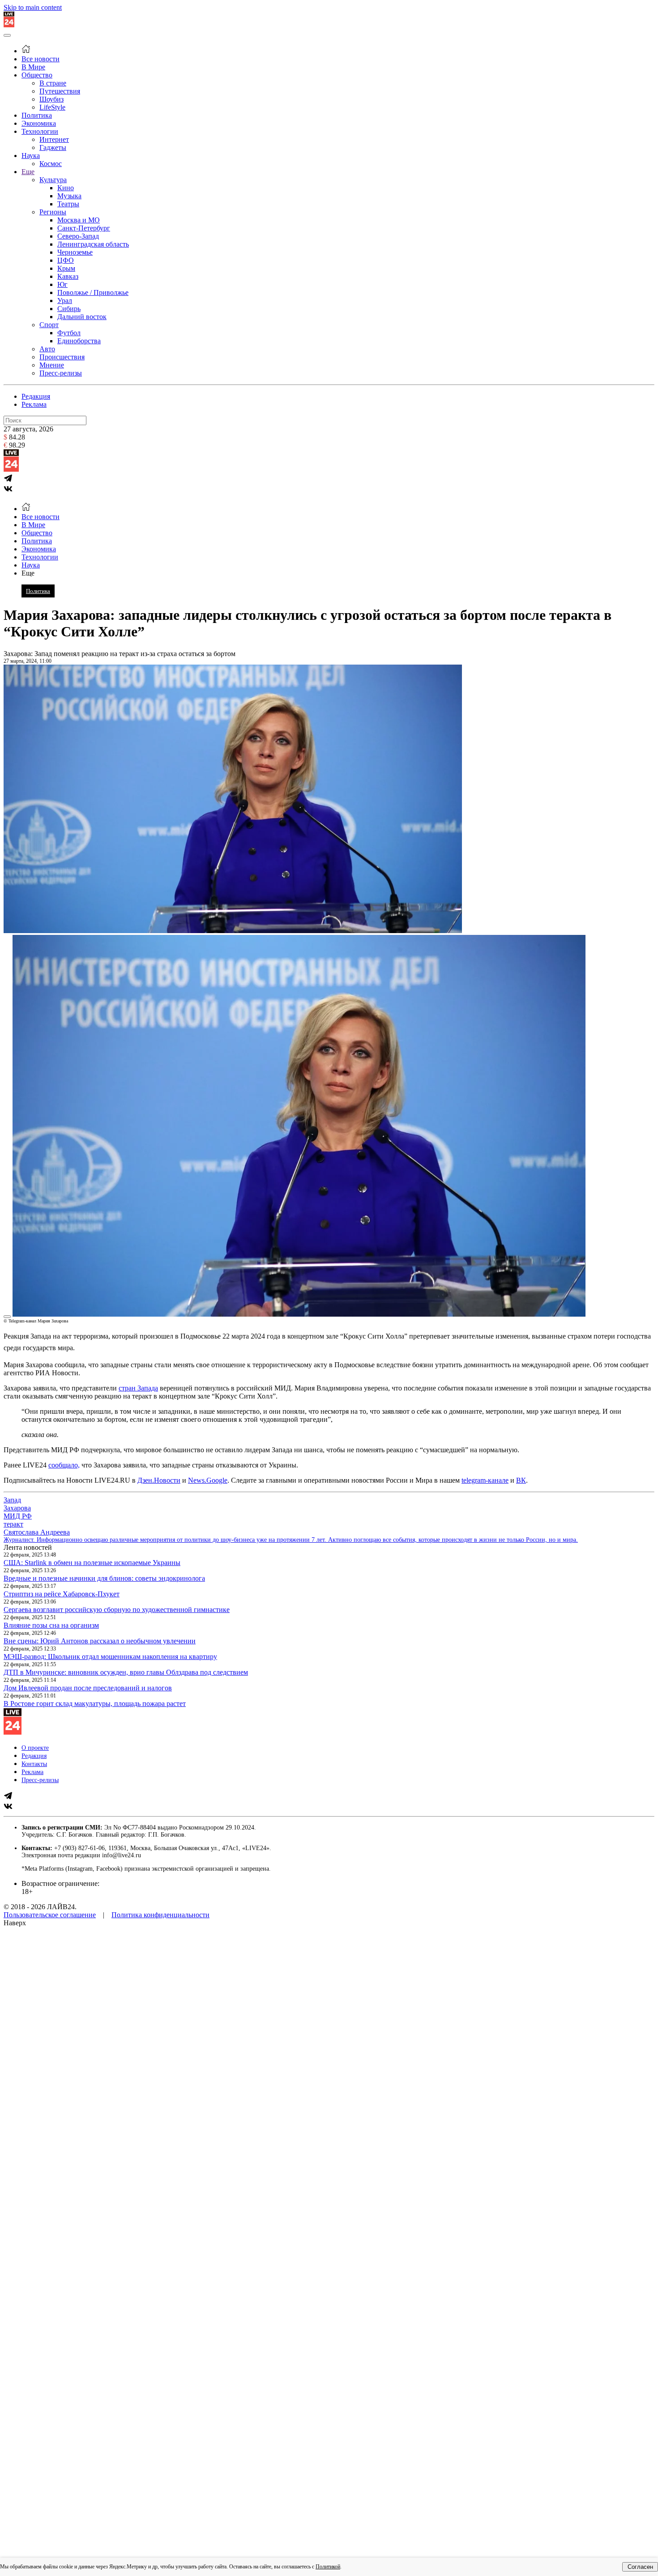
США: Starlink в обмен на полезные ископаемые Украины (92, 1563)
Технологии (40, 131)
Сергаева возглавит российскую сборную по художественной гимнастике (117, 1610)
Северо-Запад (78, 236)
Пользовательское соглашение (50, 1915)
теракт (13, 1524)
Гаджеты (53, 147)
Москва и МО (79, 220)
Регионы (53, 212)
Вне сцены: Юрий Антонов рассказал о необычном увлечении (100, 1641)
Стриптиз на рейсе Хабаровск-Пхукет (62, 1594)
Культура (53, 180)
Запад (12, 1500)
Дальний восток (82, 317)
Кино (66, 188)
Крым (66, 268)
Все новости (41, 59)
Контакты (34, 1764)
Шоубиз (51, 99)
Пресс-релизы (61, 373)
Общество (37, 75)
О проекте (35, 1748)
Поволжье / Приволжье (93, 292)
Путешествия (60, 91)
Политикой (328, 2567)
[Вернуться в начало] (9, 25)
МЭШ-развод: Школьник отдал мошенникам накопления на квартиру (110, 1657)
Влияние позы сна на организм (51, 1625)
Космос (51, 164)
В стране (53, 83)
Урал (65, 301)
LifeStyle (52, 107)
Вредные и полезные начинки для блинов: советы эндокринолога (104, 1578)
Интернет (54, 139)
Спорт (49, 325)
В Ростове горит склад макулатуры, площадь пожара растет (95, 1704)
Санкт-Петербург (84, 228)
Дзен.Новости (159, 1480)
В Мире (33, 67)
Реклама (34, 404)
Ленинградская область (93, 244)
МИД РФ (18, 1516)
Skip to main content (33, 7)
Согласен (640, 2567)
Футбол (69, 333)
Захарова (17, 1508)
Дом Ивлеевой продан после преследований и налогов (88, 1688)
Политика (37, 115)
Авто (47, 349)
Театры (68, 204)
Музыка (69, 196)
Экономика (39, 123)
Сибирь (69, 309)
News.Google (208, 1480)
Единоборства (79, 341)
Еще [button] (28, 573)
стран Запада (138, 1388)
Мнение (52, 365)
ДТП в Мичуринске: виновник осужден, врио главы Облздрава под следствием (126, 1672)
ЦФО (66, 260)
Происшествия (62, 357)
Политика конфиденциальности (160, 1915)
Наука (31, 156)
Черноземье (75, 252)
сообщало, (64, 1465)
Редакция (36, 396)
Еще (28, 172)
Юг (62, 284)
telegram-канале (485, 1480)
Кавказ (68, 276)
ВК (521, 1480)
